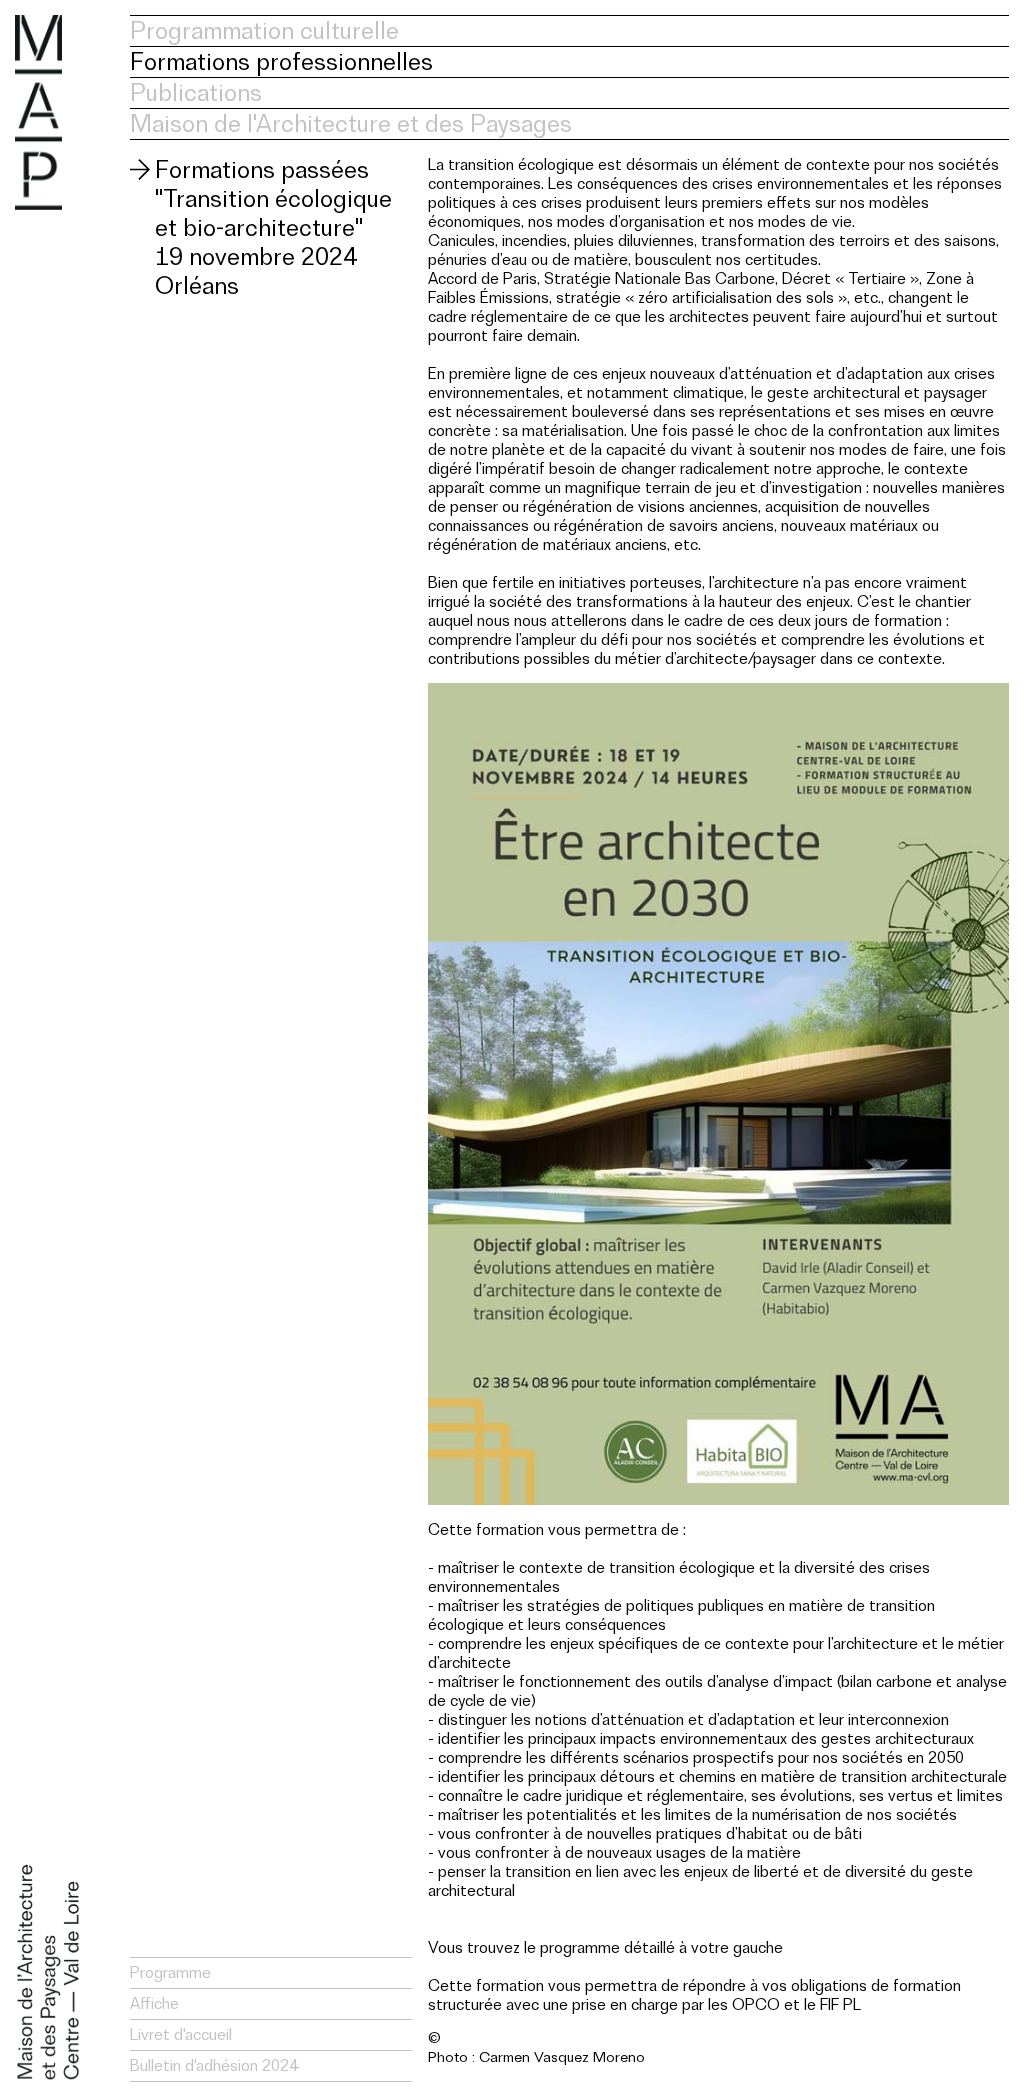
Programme (170, 1972)
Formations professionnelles (281, 61)
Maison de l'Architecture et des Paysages (351, 123)
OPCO (756, 2004)
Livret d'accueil (181, 2034)
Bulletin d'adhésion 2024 (214, 2065)
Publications (196, 92)
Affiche (154, 2003)
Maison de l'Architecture (38, 112)
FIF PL (840, 2004)
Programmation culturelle (264, 30)
